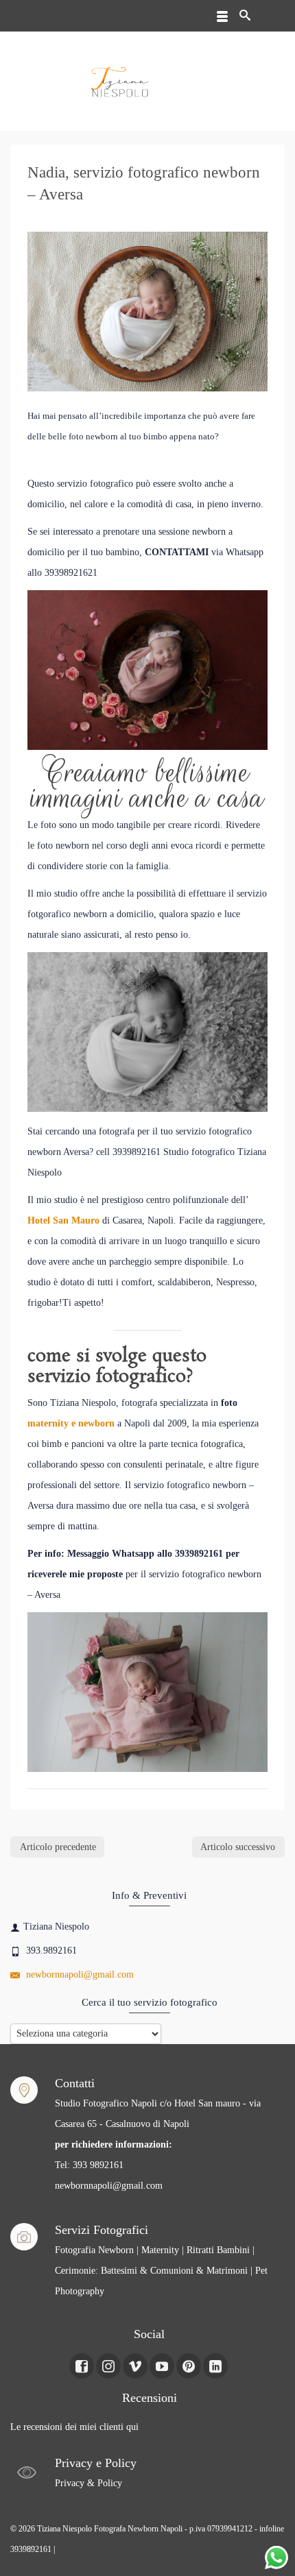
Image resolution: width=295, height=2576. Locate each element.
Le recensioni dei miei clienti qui (74, 2427)
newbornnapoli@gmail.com (79, 1974)
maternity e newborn (71, 1423)
